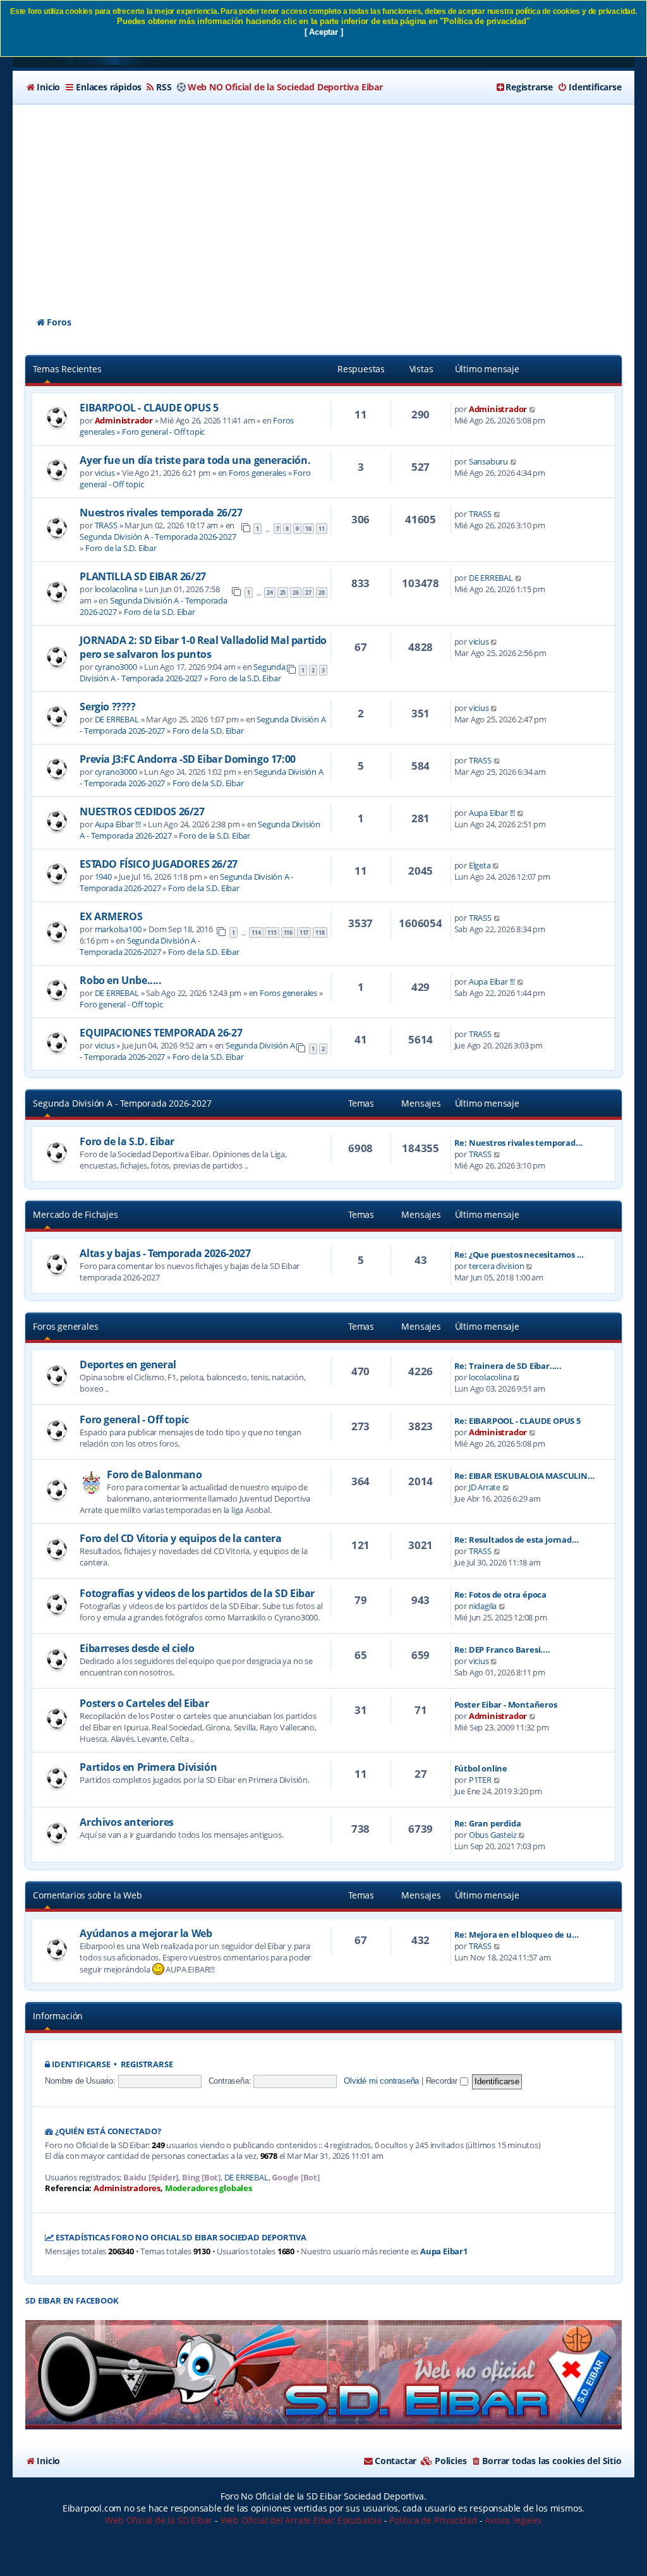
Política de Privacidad (433, 2520)
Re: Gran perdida (488, 1823)
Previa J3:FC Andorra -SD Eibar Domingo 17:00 (187, 759)
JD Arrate (485, 1487)
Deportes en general (128, 1364)
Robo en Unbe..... (120, 980)
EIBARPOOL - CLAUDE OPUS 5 (149, 408)
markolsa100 (118, 929)
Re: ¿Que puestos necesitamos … (519, 1255)
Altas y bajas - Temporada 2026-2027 (165, 1253)
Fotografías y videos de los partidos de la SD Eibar (197, 1593)
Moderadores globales (209, 2188)
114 (256, 933)
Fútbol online (481, 1768)
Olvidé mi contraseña (381, 2081)
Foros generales (257, 473)
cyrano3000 (116, 667)
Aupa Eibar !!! (118, 824)
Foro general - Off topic (163, 432)
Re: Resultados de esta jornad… (517, 1540)
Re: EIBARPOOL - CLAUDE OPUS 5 (517, 1421)
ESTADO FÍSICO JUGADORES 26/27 (158, 864)
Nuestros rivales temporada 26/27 (161, 513)
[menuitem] (43, 87)
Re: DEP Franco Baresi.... (502, 1649)
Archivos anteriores (126, 1822)
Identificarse (81, 2064)
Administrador (124, 420)
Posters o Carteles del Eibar (144, 1703)
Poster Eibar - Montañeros (506, 1704)
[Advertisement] (324, 199)
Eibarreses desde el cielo (137, 1648)
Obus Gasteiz (493, 1835)
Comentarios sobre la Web (87, 1895)
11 (322, 529)
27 (308, 592)
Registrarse (147, 2064)
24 (270, 592)
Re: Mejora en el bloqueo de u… (517, 1935)
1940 (103, 877)
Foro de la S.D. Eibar (121, 548)
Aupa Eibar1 (444, 2251)
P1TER (480, 1780)
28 (322, 592)
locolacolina (116, 589)
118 (320, 933)
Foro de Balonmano (154, 1474)
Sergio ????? (107, 707)
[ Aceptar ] (324, 32)
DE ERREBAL (491, 578)
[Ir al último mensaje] (533, 409)
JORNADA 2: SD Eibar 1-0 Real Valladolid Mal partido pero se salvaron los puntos (203, 647)
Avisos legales (513, 2520)
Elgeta (480, 865)
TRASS (106, 525)
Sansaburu (488, 461)
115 (272, 933)
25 (283, 592)
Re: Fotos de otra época (500, 1595)
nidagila (483, 1606)
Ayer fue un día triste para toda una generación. (195, 460)
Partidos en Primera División (148, 1767)
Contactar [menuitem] (396, 2461)
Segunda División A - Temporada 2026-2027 (158, 537)
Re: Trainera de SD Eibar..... (508, 1366)
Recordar (443, 2081)
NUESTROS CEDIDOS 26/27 (142, 811)
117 (304, 933)
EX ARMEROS (111, 916)
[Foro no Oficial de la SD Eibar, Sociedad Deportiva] (323, 2375)
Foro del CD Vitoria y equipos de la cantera (180, 1538)
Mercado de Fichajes (75, 1214)
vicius (105, 473)
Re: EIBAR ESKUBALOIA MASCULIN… (524, 1476)
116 (288, 933)
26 (296, 592)
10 (308, 529)
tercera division (497, 1266)
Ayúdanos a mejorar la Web (146, 1933)
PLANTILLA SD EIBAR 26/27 (142, 576)
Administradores (127, 2188)
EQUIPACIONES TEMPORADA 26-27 (161, 1033)
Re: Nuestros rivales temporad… (518, 1143)
